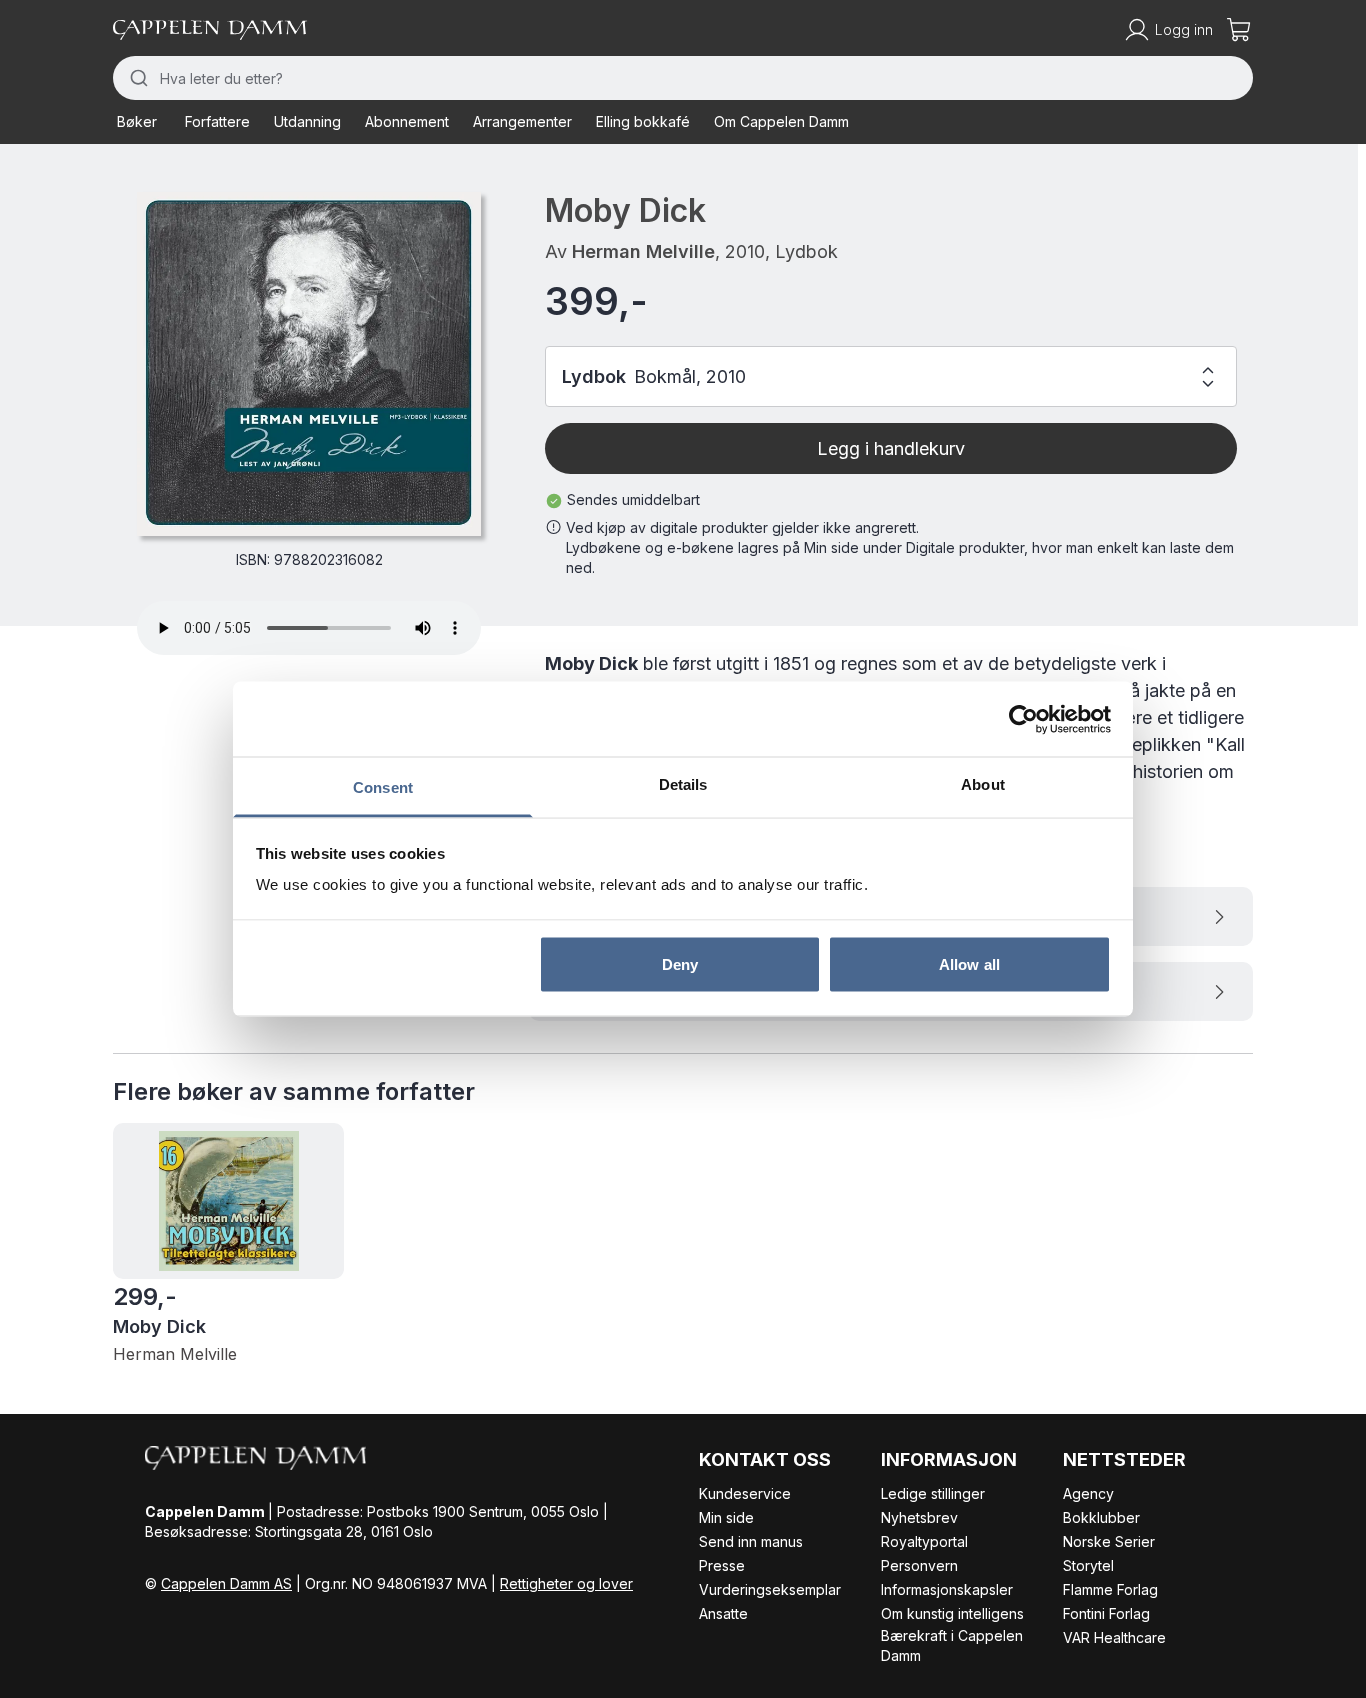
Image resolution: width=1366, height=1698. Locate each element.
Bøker (137, 121)
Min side (726, 1517)
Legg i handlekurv (891, 448)
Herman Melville (643, 251)
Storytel (1088, 1565)
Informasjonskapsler (947, 1589)
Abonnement (407, 121)
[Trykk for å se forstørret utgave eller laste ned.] (309, 364)
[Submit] (136, 78)
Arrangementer (522, 121)
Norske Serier (1109, 1541)
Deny (680, 963)
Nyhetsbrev (919, 1517)
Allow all (969, 963)
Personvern (919, 1565)
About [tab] (983, 784)
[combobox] (683, 78)
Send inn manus (751, 1541)
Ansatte (723, 1613)
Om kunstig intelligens (952, 1613)
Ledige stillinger (933, 1493)
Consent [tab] (383, 787)
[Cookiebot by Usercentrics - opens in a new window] (1023, 719)
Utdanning (307, 121)
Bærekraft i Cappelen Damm (952, 1645)
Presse (722, 1565)
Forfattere (217, 121)
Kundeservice (745, 1493)
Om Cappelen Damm (781, 121)
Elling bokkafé (643, 121)
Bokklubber (1101, 1517)
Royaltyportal (924, 1541)
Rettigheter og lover (566, 1583)
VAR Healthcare (1114, 1637)
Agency (1088, 1493)
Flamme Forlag (1110, 1589)
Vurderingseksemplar (770, 1589)
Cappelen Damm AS (226, 1583)
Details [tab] (683, 784)
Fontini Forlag (1106, 1613)
